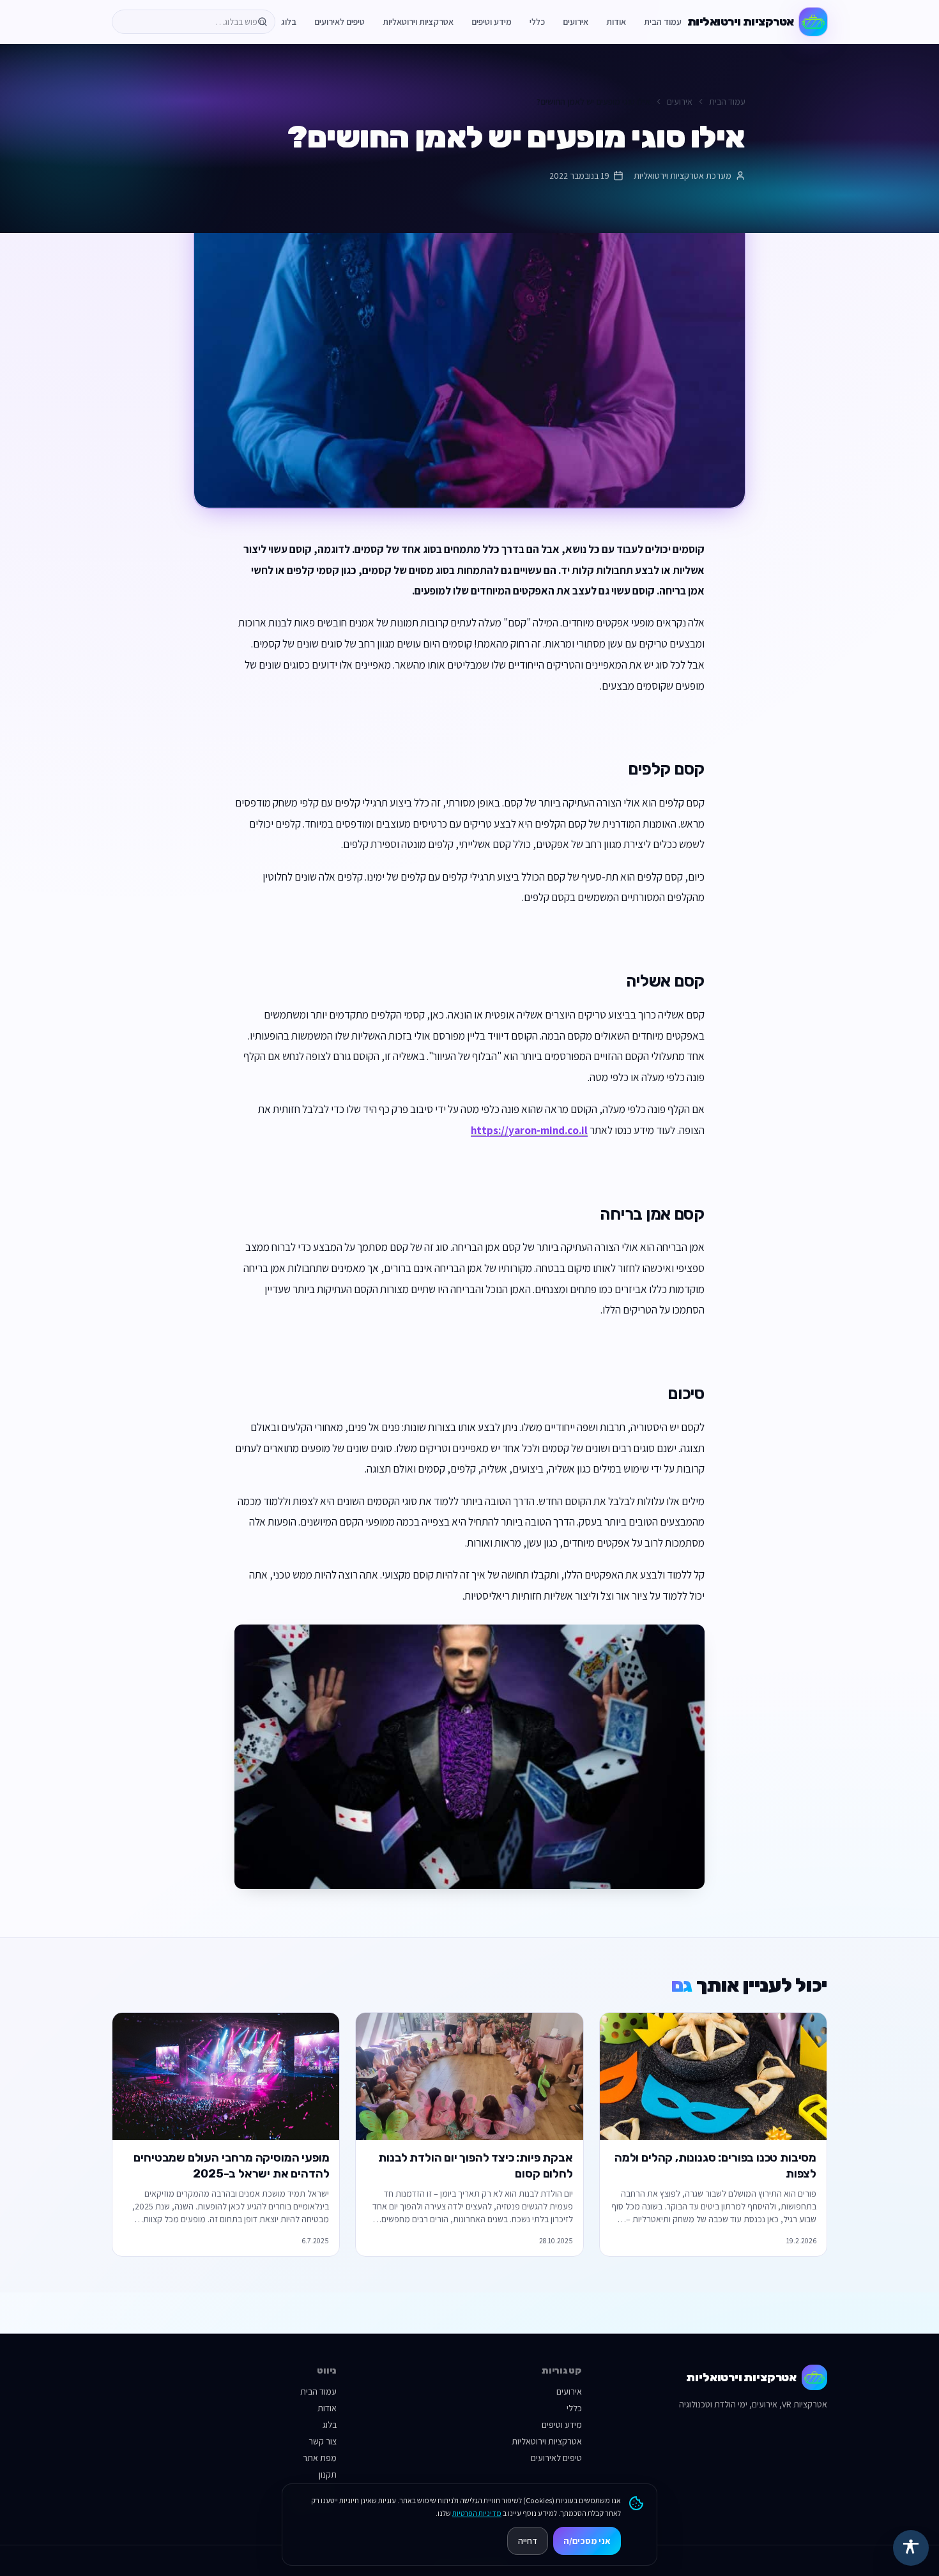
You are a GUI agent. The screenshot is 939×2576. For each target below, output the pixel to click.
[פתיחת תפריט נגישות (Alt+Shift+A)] (911, 2548)
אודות (616, 22)
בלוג (289, 22)
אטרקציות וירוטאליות (418, 22)
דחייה (528, 2541)
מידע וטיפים (492, 22)
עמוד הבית (663, 22)
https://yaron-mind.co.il (529, 1130)
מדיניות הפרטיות (477, 2513)
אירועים (576, 22)
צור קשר (323, 2441)
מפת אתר (320, 2458)
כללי (537, 22)
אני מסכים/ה (587, 2541)
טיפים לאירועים (340, 22)
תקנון (328, 2474)
